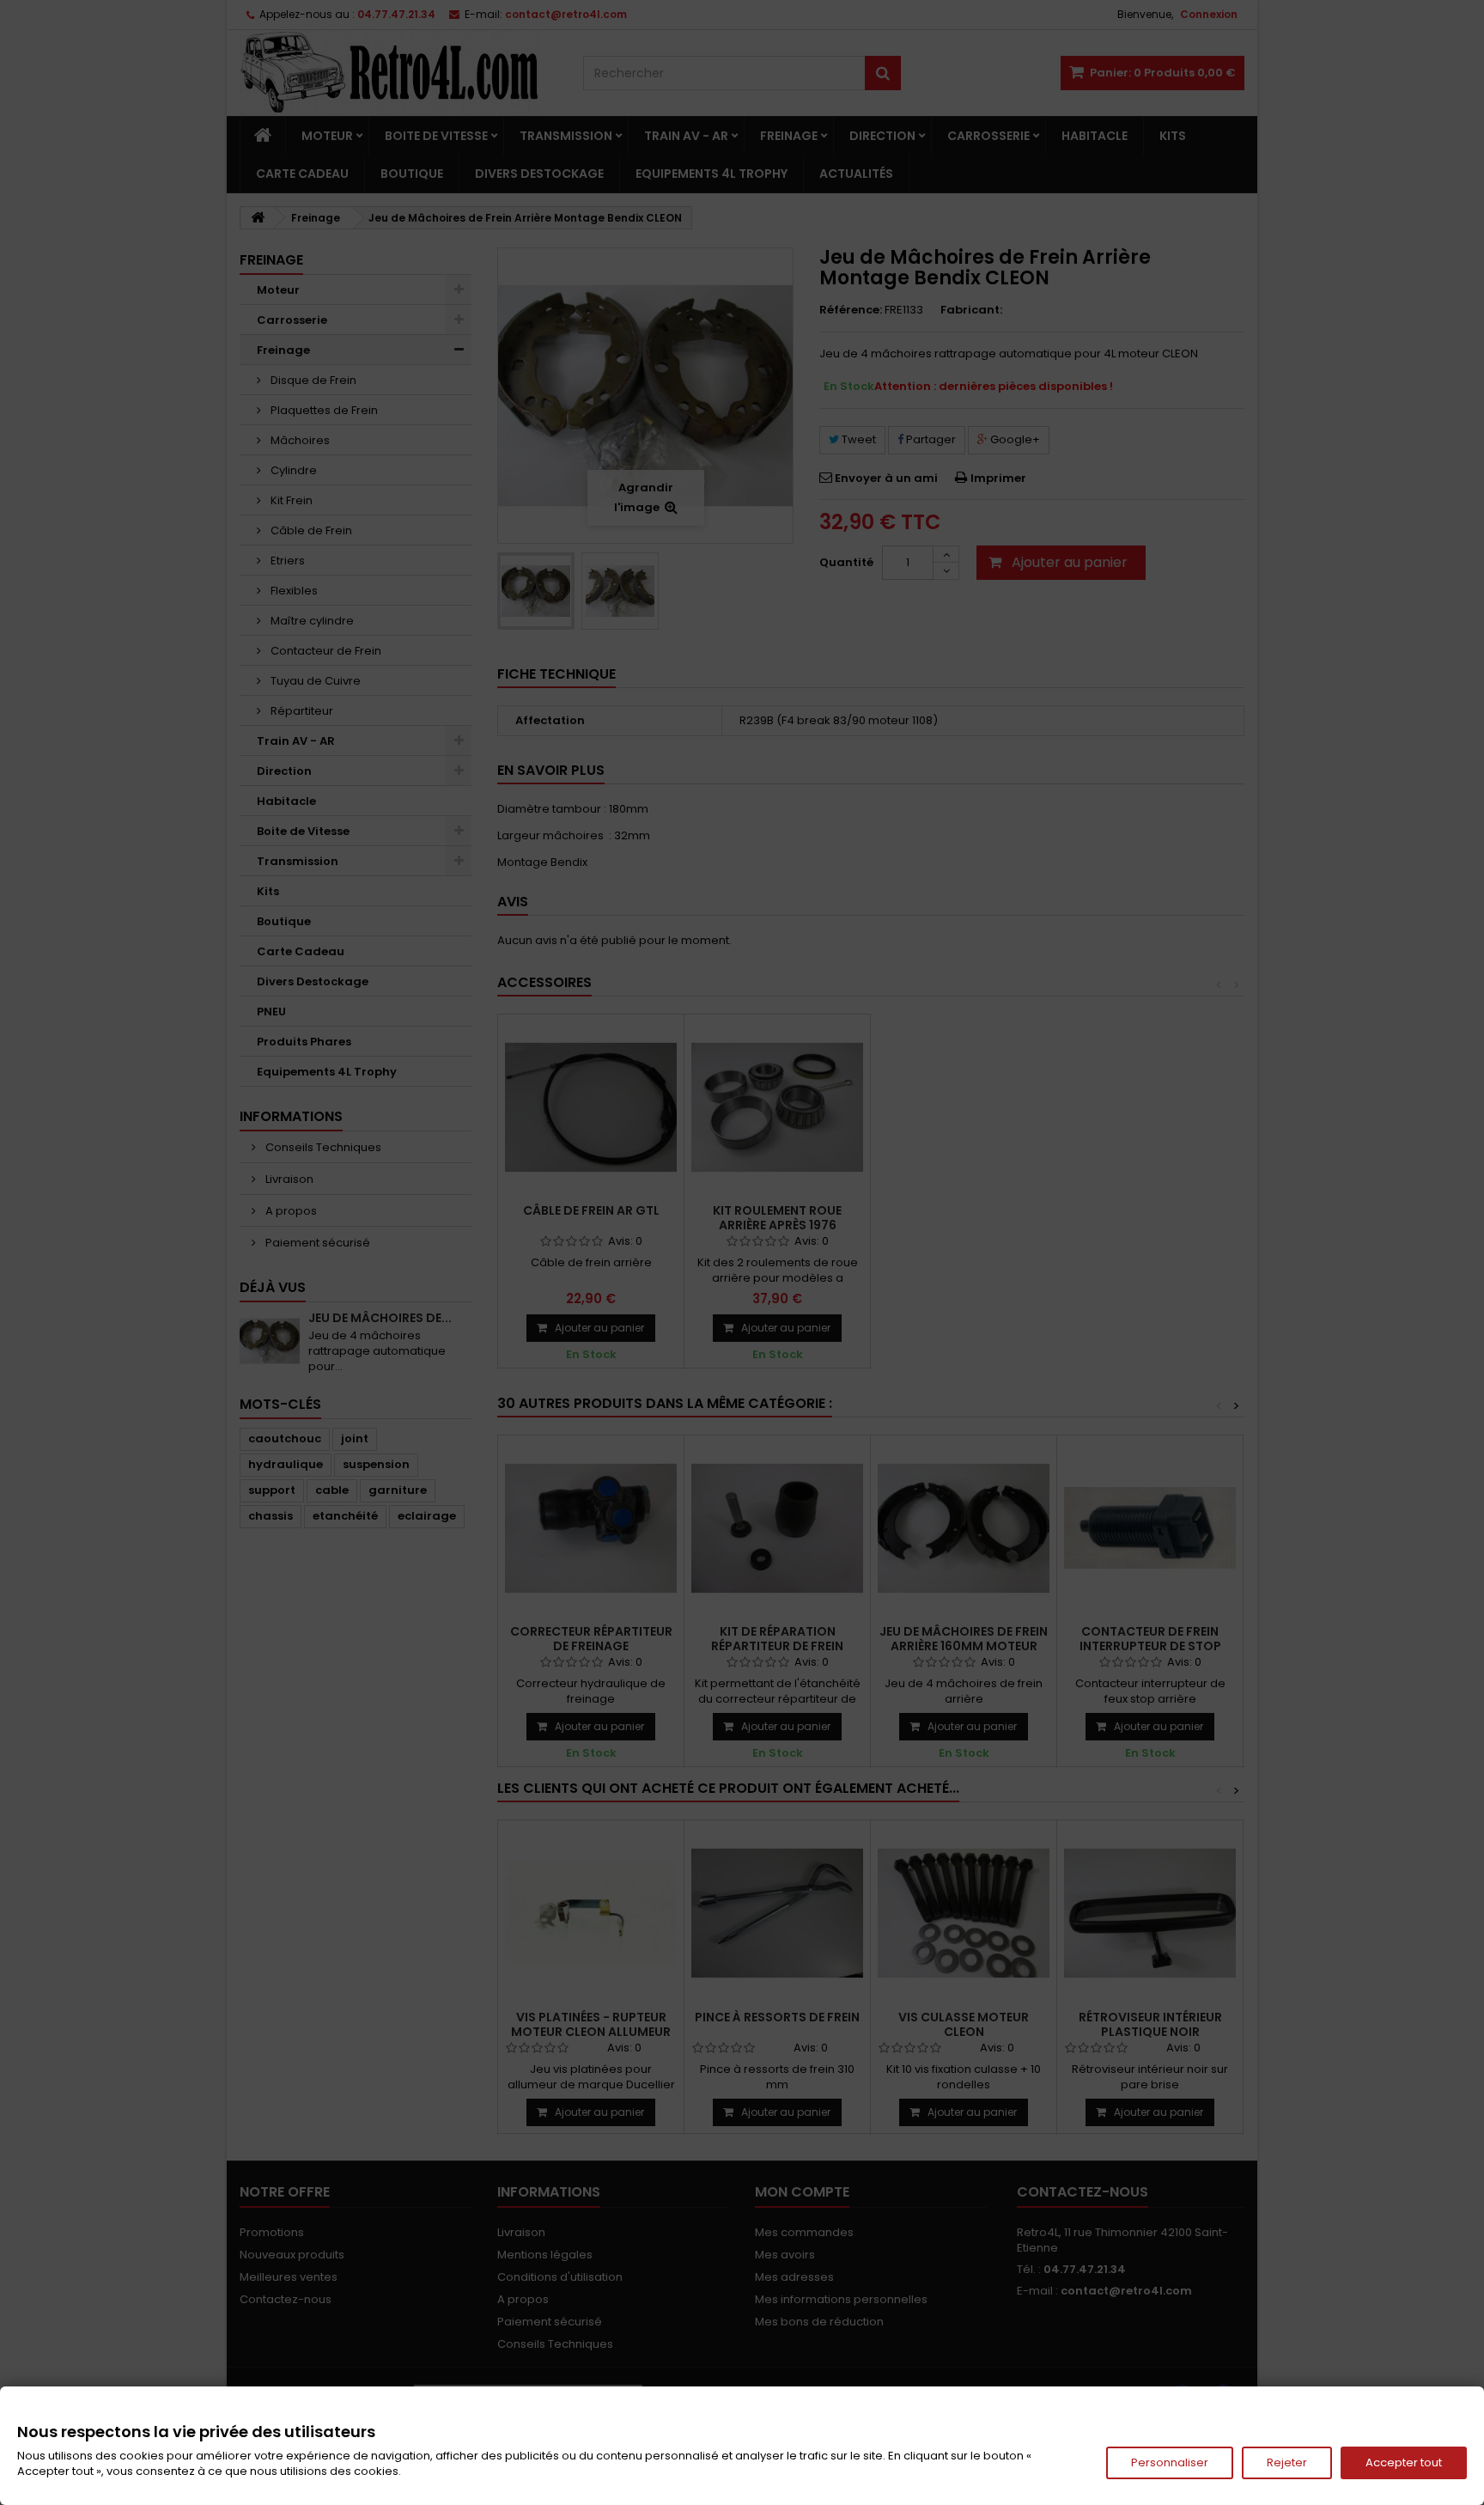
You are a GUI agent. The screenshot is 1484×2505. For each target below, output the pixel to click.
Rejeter (1287, 2462)
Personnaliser (1170, 2462)
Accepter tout (1404, 2462)
